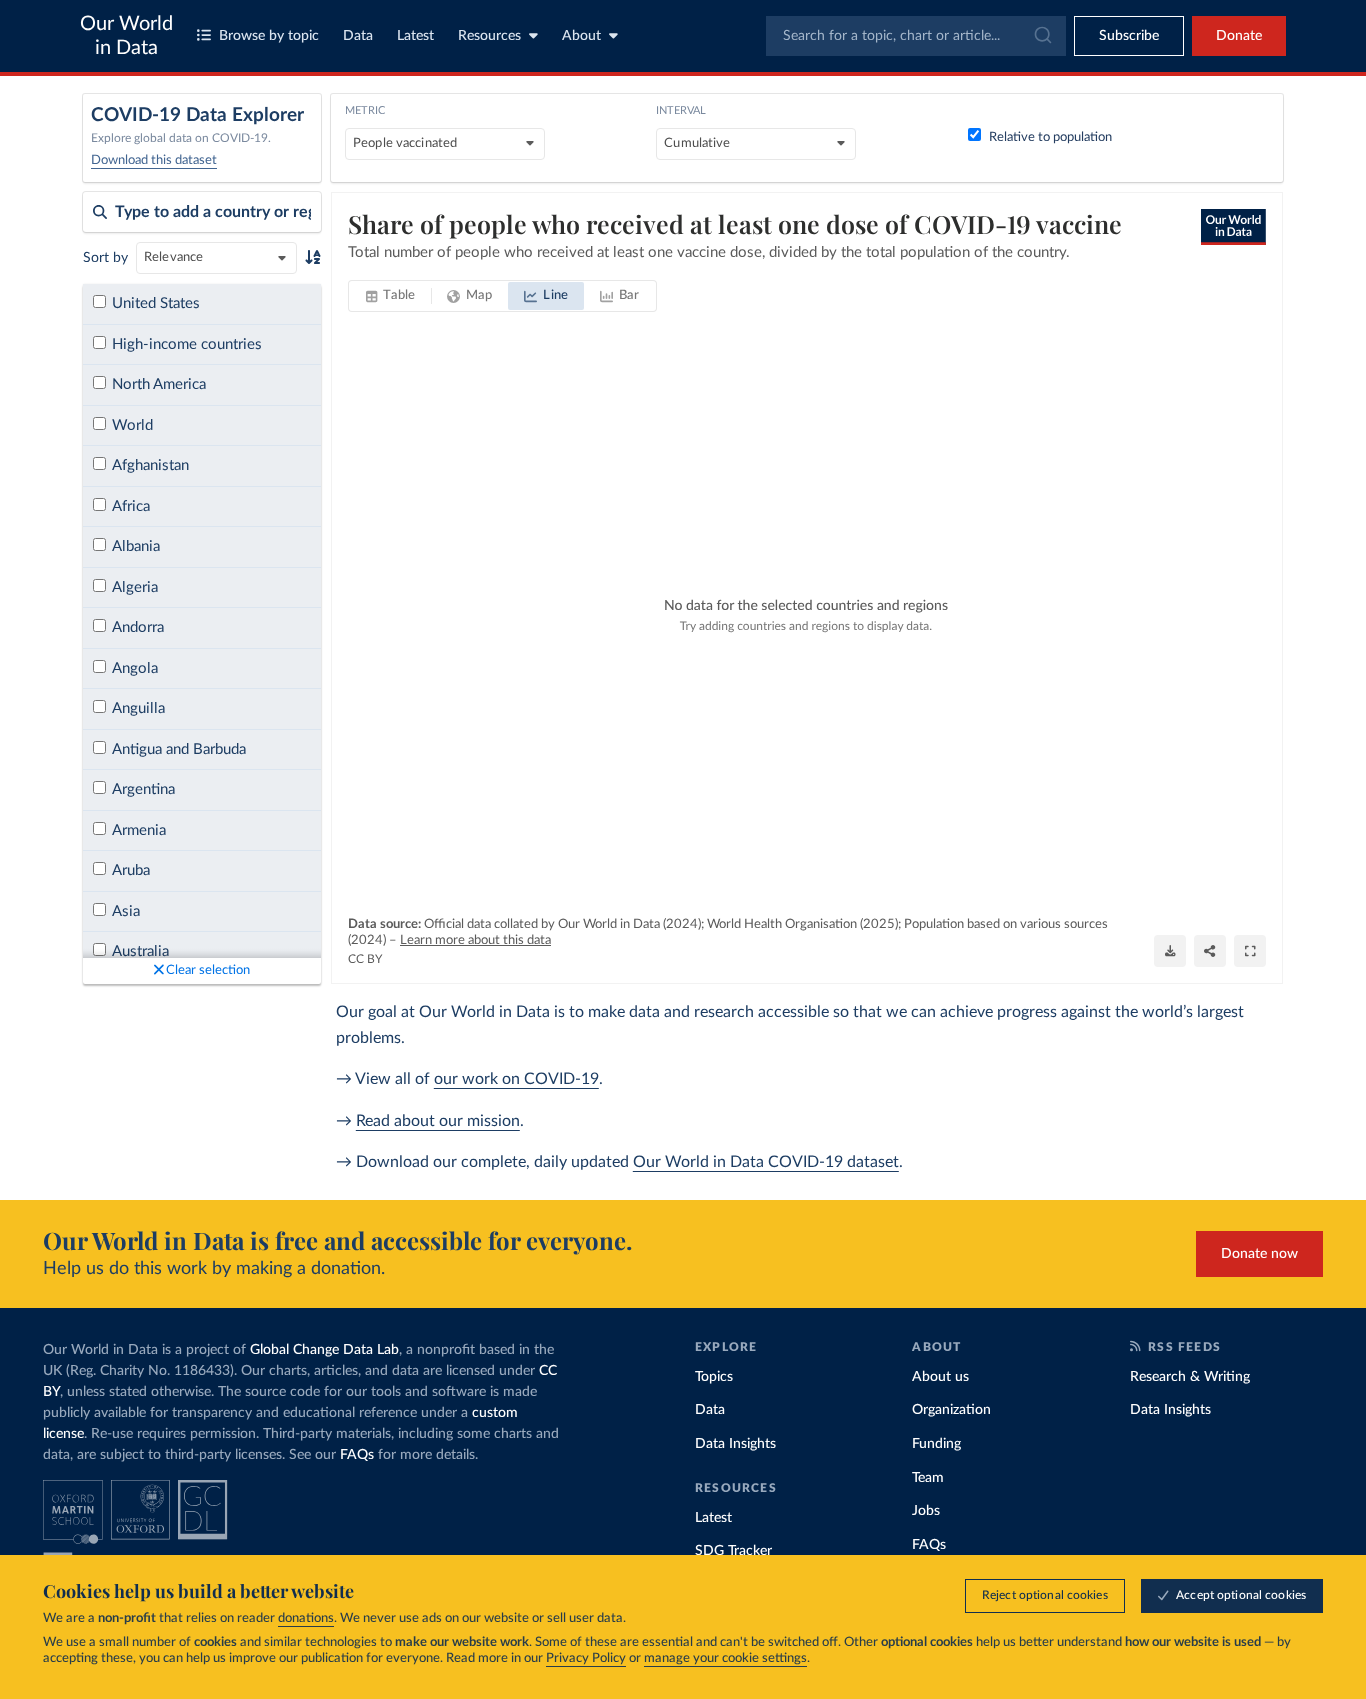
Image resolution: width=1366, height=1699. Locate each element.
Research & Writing (1190, 1377)
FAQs (357, 1455)
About (581, 36)
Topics (714, 1377)
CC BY (365, 959)
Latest (415, 36)
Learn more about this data (475, 940)
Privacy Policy (586, 1658)
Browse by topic (269, 36)
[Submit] (1041, 36)
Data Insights (735, 1444)
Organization (951, 1410)
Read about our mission (438, 1121)
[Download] (1170, 951)
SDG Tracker (733, 1551)
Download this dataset (154, 160)
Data (358, 36)
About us (940, 1377)
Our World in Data (126, 36)
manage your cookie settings (725, 1658)
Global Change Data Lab (324, 1350)
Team (928, 1478)
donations (306, 1618)
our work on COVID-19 (516, 1079)
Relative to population (1050, 137)
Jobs (926, 1511)
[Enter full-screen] (1250, 951)
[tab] (390, 296)
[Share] (1210, 951)
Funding (936, 1444)
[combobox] (916, 36)
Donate (1239, 36)
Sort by (105, 258)
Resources (489, 36)
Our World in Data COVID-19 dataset (766, 1162)
